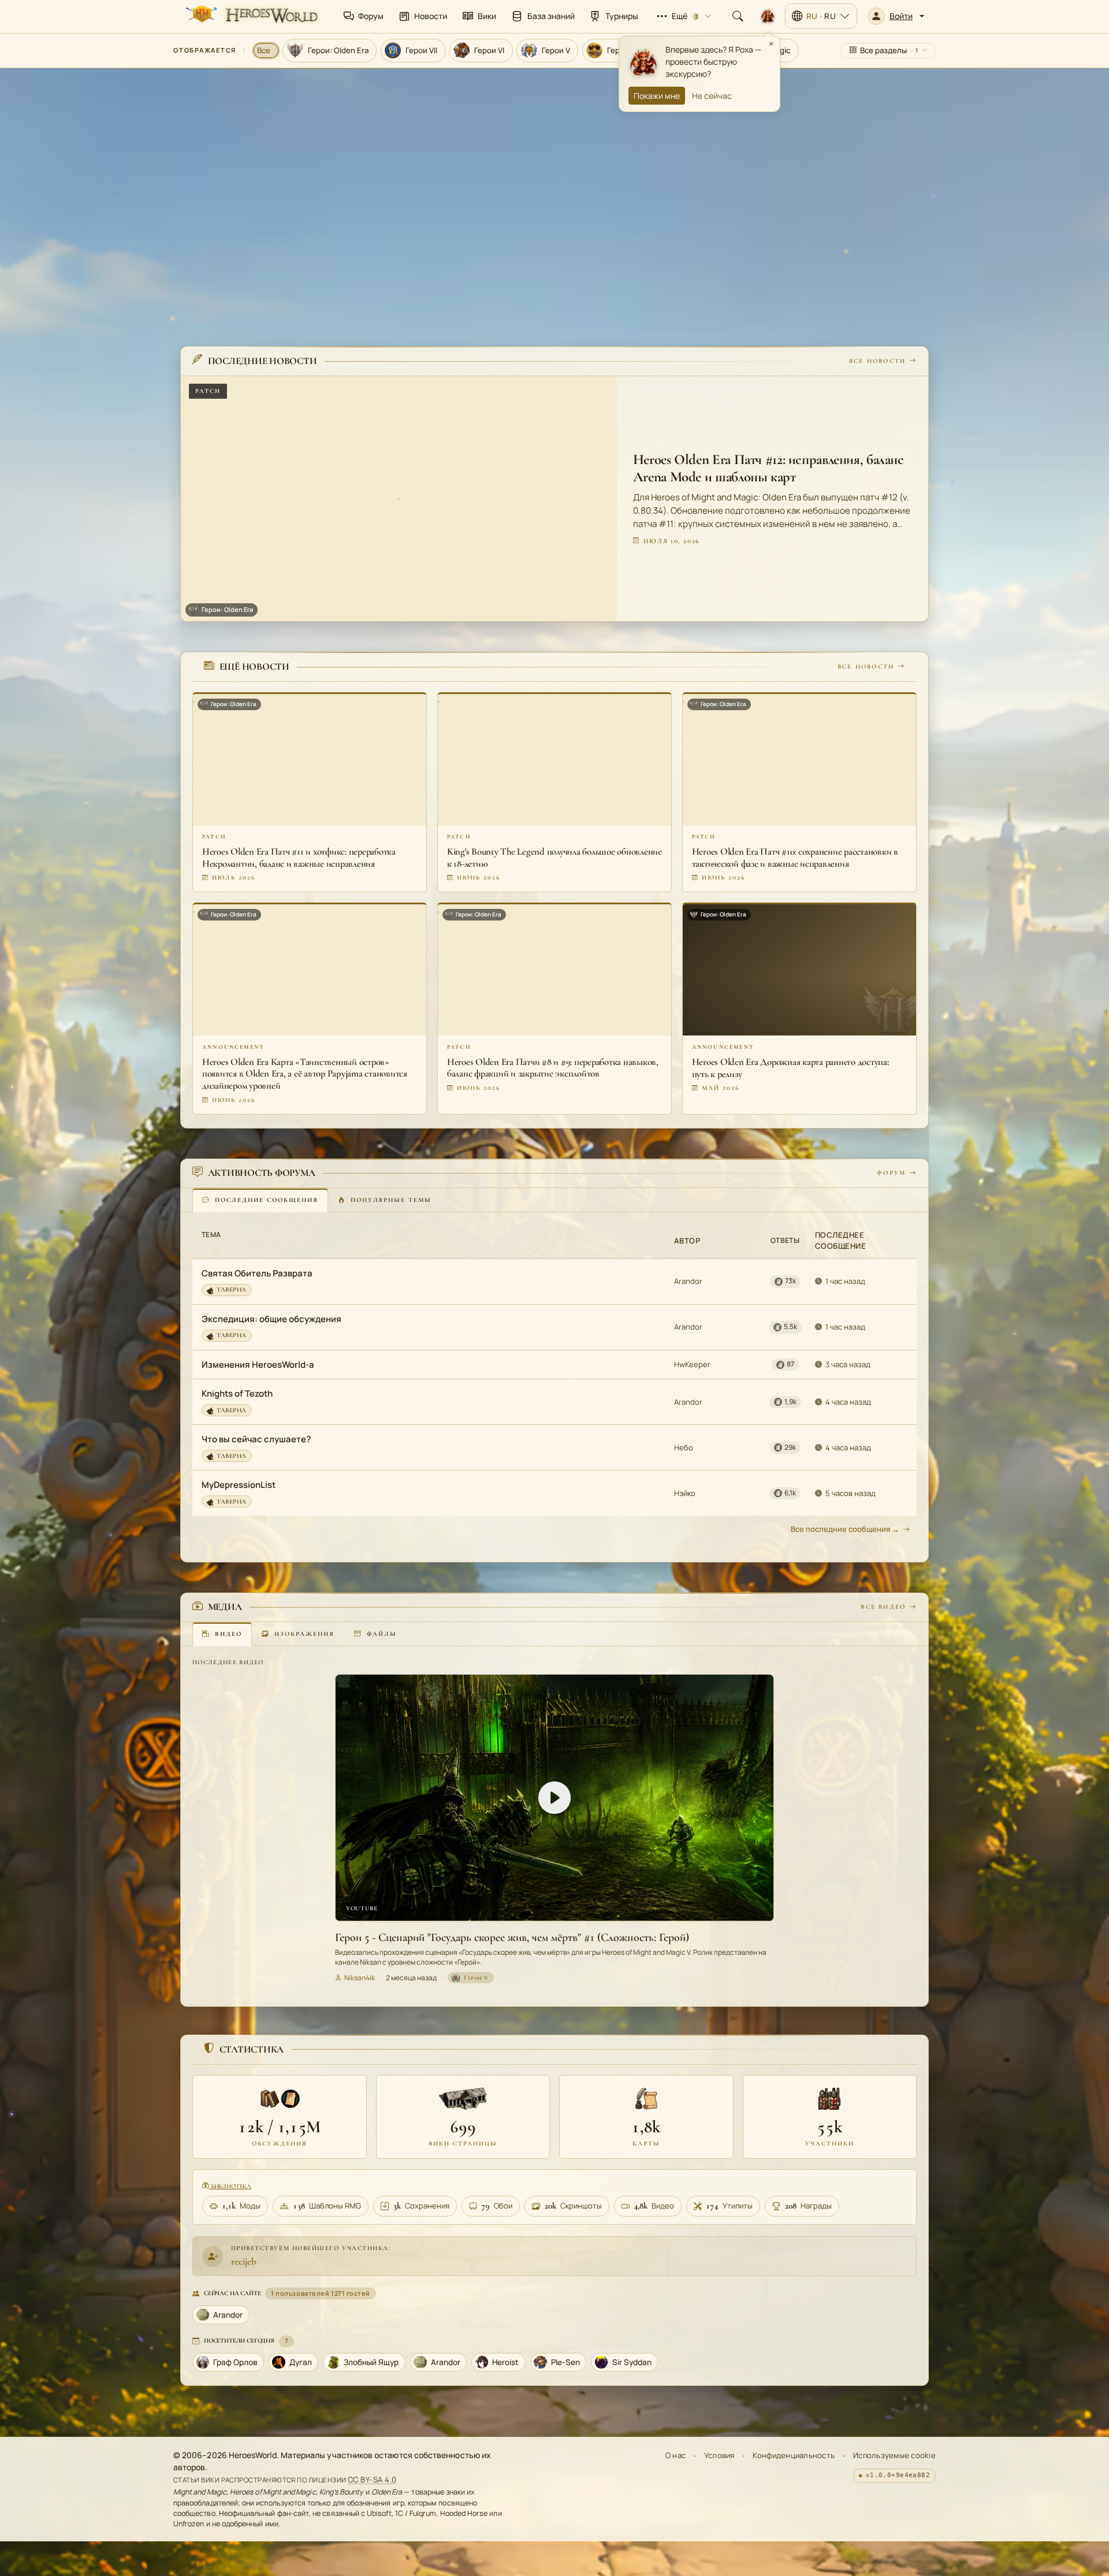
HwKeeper (692, 1364)
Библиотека (230, 2186)
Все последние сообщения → (845, 1529)
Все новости (877, 361)
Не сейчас (712, 96)
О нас (676, 2455)
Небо (684, 1447)
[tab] (260, 1200)
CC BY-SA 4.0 (372, 2480)
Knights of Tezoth (237, 1393)
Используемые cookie (894, 2455)
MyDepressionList (239, 1485)
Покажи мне (657, 96)
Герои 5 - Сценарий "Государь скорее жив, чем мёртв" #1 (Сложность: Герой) (512, 1937)
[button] (896, 16)
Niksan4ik (360, 1977)
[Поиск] (738, 16)
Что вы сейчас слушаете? (256, 1439)
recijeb (244, 2261)
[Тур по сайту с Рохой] (768, 16)
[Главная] (251, 16)
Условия (719, 2455)
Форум (891, 1173)
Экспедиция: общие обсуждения (271, 1319)
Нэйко (685, 1493)
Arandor (688, 1281)
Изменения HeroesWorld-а (258, 1365)
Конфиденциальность (794, 2455)
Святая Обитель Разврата (257, 1273)
